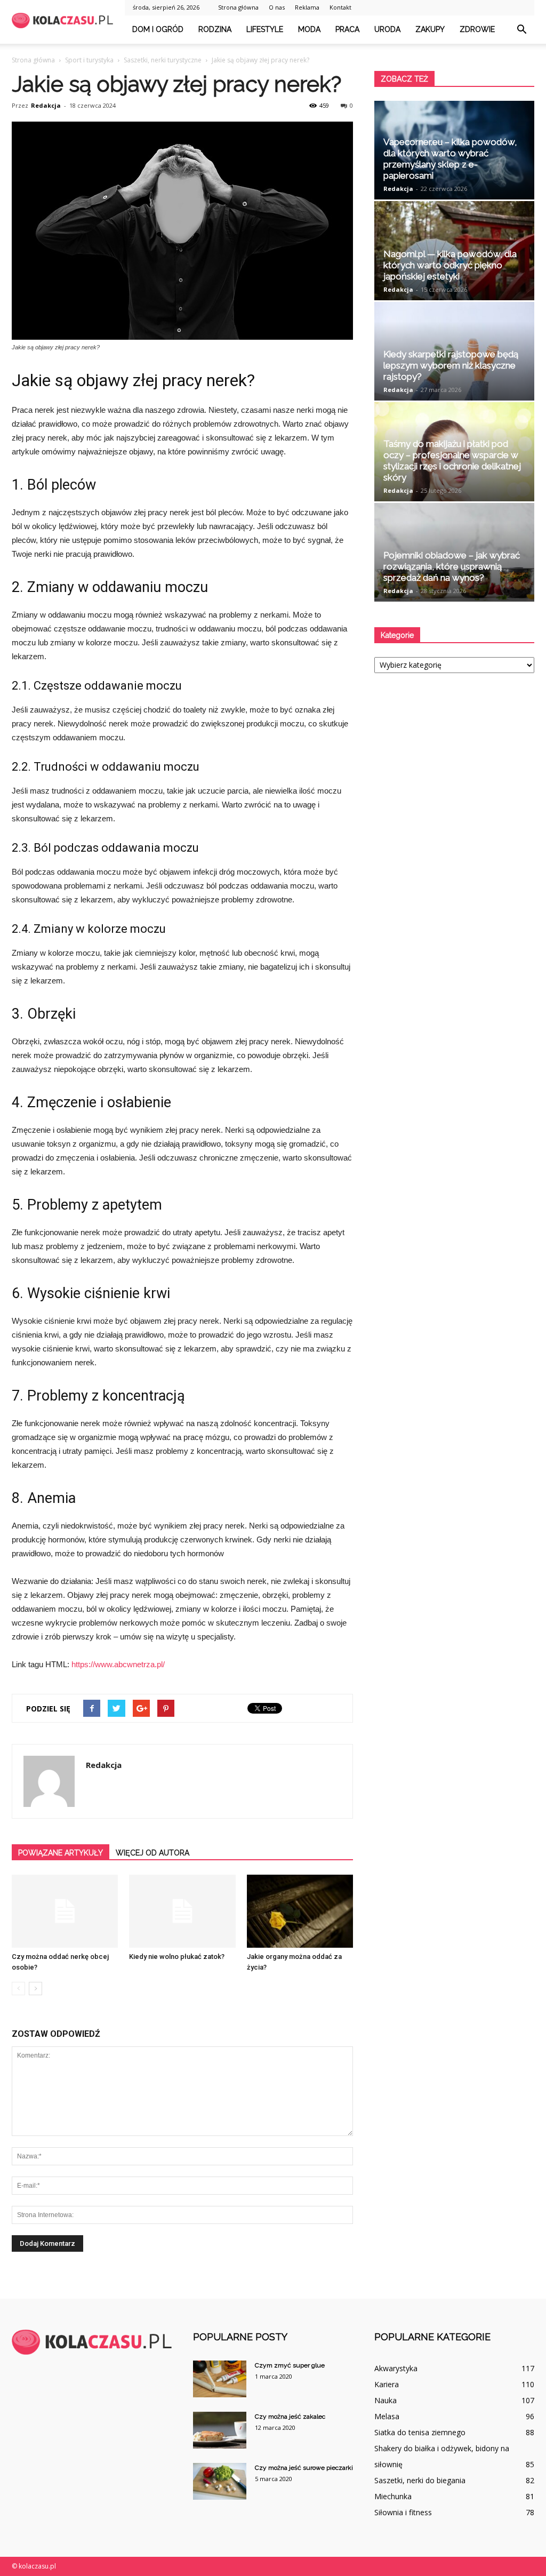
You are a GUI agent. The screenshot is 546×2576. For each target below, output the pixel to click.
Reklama (307, 7)
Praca (347, 29)
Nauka (386, 2400)
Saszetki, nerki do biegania (420, 2480)
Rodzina (215, 29)
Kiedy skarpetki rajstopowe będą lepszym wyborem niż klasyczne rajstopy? (451, 365)
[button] (521, 30)
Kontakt (340, 7)
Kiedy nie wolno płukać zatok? (177, 1957)
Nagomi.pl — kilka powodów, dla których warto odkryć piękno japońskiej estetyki (450, 265)
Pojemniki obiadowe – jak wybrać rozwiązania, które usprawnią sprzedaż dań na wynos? (452, 566)
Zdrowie (477, 29)
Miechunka (393, 2496)
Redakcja (46, 105)
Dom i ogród (158, 29)
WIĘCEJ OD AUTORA (152, 1853)
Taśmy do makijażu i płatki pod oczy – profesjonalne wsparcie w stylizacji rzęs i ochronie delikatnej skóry (452, 461)
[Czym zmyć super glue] (220, 2379)
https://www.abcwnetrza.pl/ (118, 1664)
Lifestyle (265, 29)
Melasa (387, 2416)
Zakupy (430, 29)
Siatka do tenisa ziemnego (420, 2432)
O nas (277, 7)
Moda (309, 29)
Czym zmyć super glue (290, 2365)
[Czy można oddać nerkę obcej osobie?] (65, 1911)
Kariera (387, 2384)
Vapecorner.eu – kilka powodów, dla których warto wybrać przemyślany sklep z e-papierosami (450, 159)
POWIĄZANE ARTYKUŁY (61, 1853)
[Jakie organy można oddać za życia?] (300, 1911)
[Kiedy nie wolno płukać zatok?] (182, 1911)
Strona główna (238, 7)
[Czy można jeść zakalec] (220, 2430)
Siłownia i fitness (403, 2512)
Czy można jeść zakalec (290, 2417)
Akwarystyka (396, 2368)
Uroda (387, 29)
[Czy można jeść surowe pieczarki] (220, 2481)
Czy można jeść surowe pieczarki (304, 2468)
